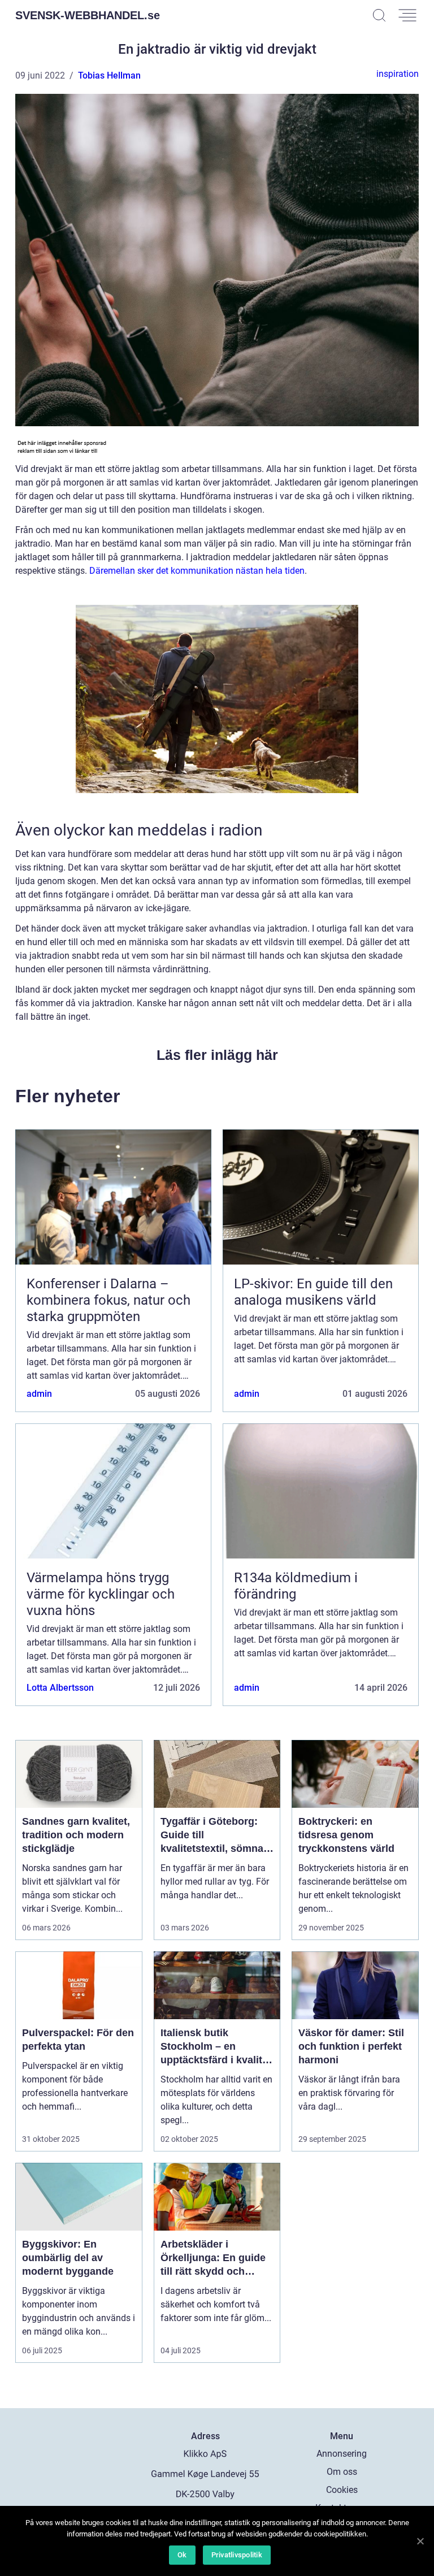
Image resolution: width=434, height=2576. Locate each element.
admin (39, 1394)
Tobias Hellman (109, 75)
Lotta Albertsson (60, 1688)
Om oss (342, 2472)
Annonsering (342, 2454)
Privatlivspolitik (237, 2555)
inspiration (398, 74)
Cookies (342, 2490)
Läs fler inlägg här (217, 1055)
